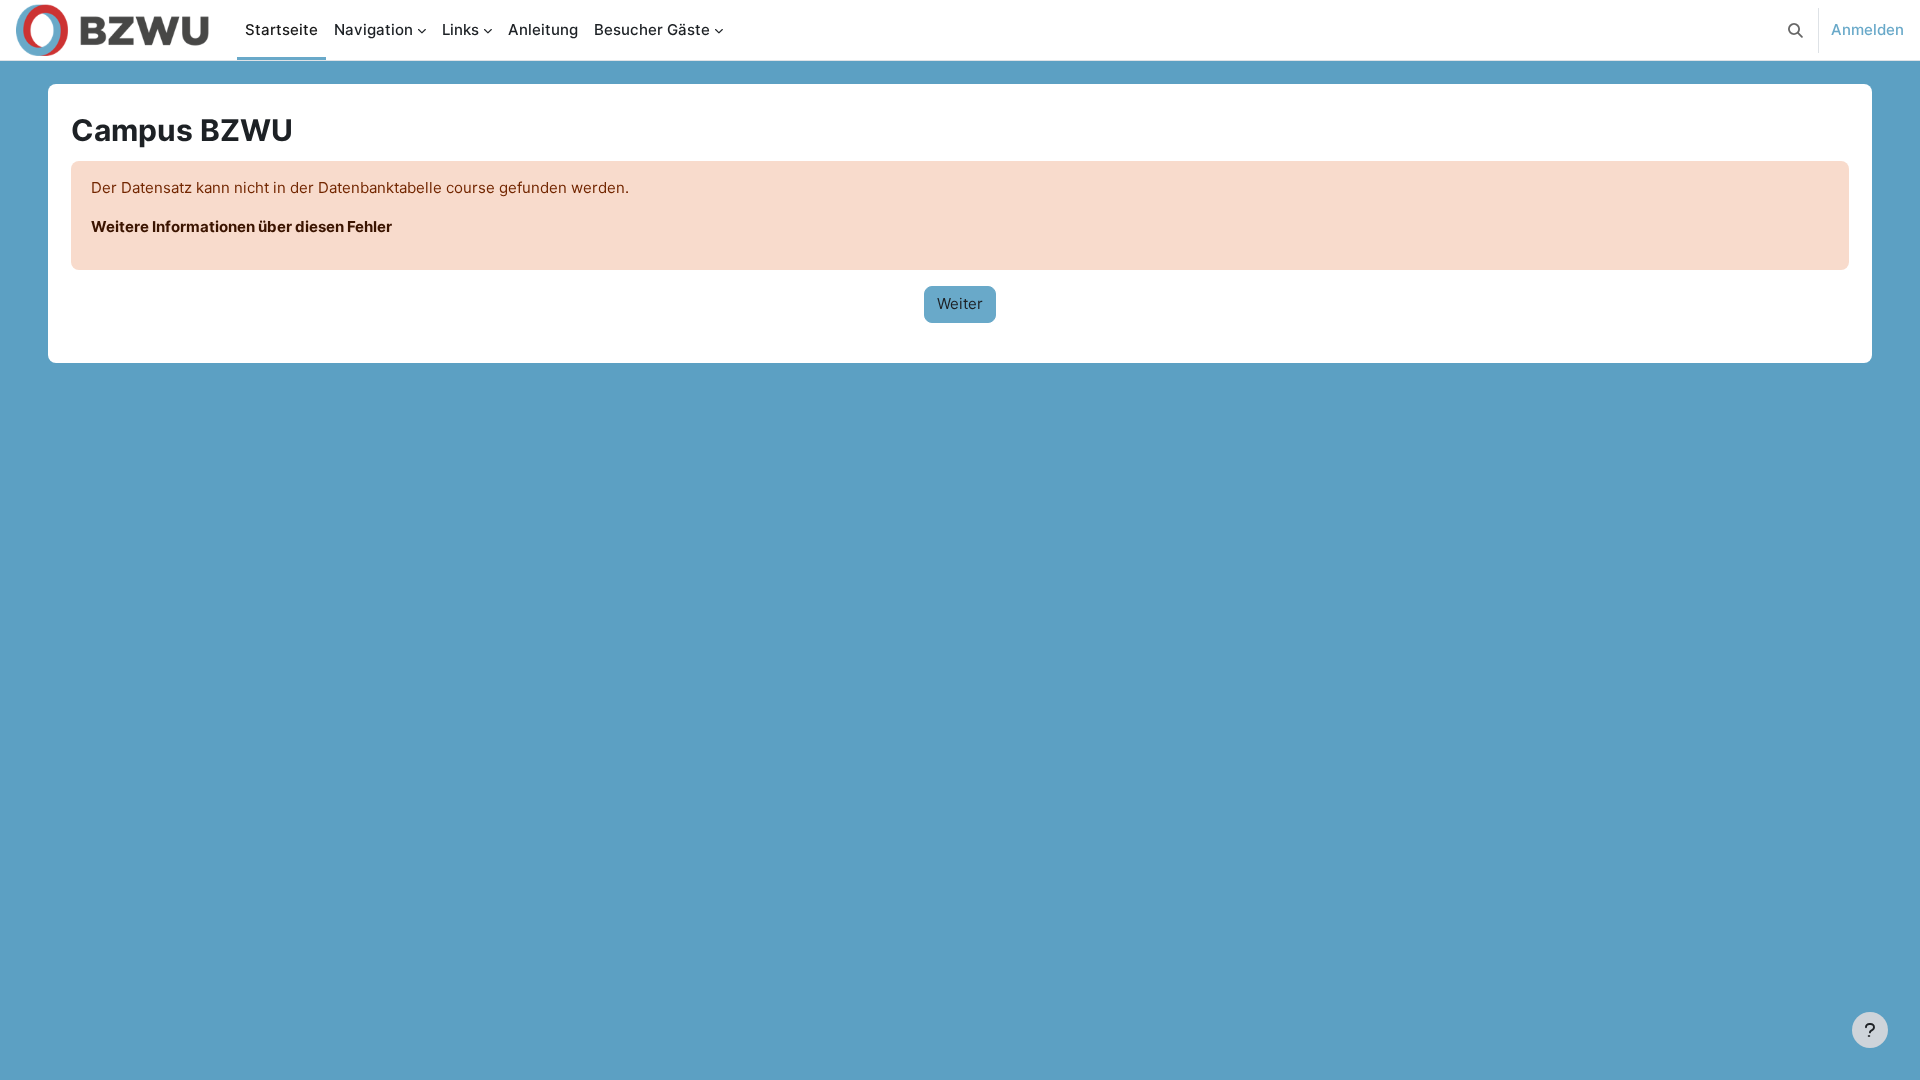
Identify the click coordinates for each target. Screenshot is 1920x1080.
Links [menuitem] (460, 29)
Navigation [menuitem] (373, 29)
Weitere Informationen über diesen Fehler (241, 226)
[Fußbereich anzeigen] (1870, 1030)
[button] (1795, 30)
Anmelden (1867, 29)
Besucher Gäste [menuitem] (652, 29)
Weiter (960, 303)
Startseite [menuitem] (281, 29)
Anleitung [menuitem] (543, 29)
